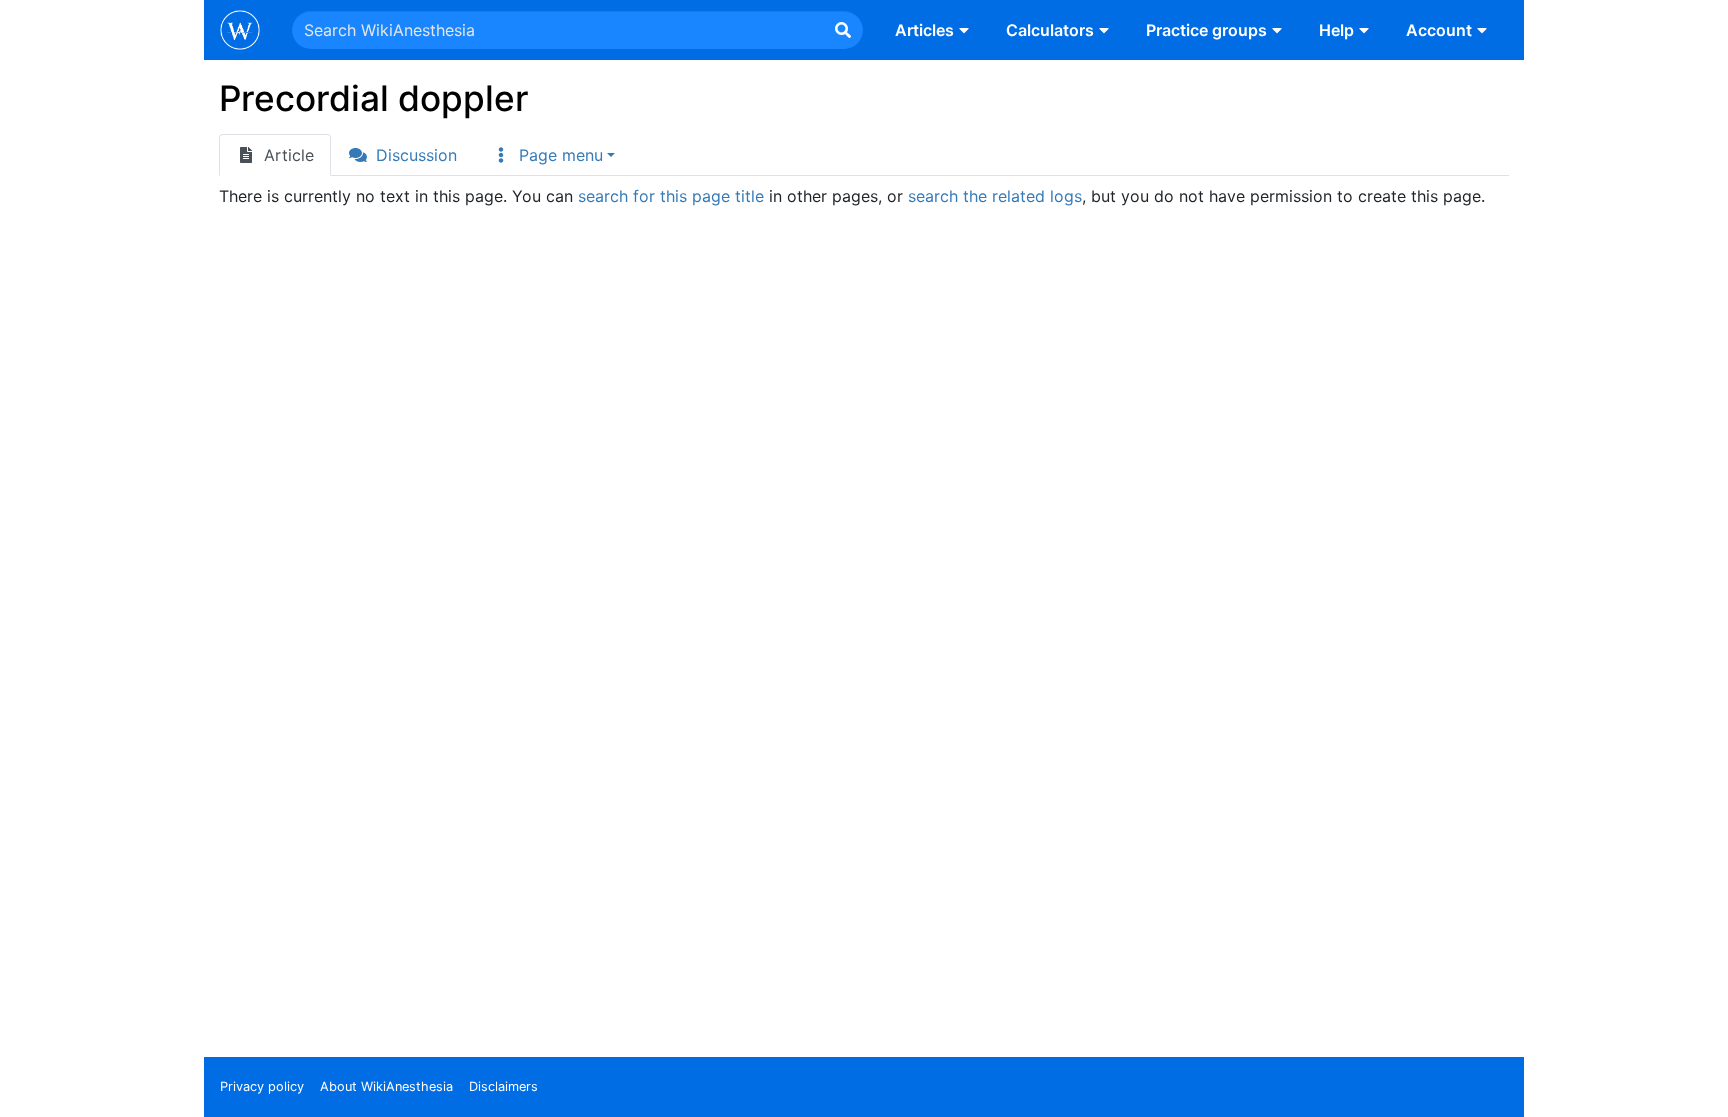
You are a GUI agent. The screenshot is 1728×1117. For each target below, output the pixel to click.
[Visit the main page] (240, 32)
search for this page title (671, 196)
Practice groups (1206, 30)
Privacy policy (262, 1086)
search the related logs (995, 196)
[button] (553, 155)
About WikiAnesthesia (386, 1086)
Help (1336, 30)
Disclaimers (503, 1086)
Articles (924, 30)
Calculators (1050, 30)
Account (1439, 30)
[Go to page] (843, 30)
